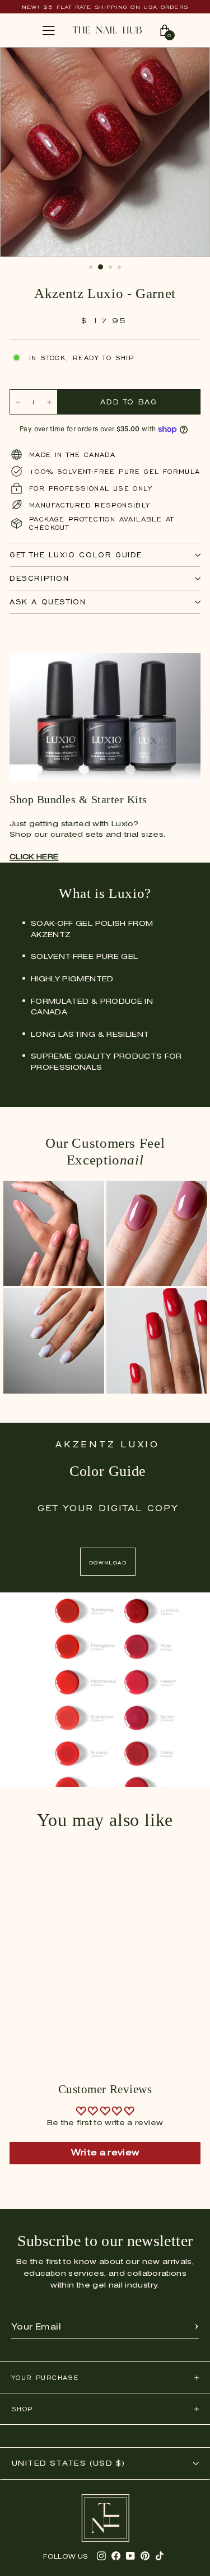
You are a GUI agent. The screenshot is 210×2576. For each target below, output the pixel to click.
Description (39, 578)
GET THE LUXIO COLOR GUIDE (76, 555)
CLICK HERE (34, 857)
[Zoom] (190, 62)
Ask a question (48, 602)
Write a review (105, 2153)
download (108, 1562)
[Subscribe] (197, 2327)
